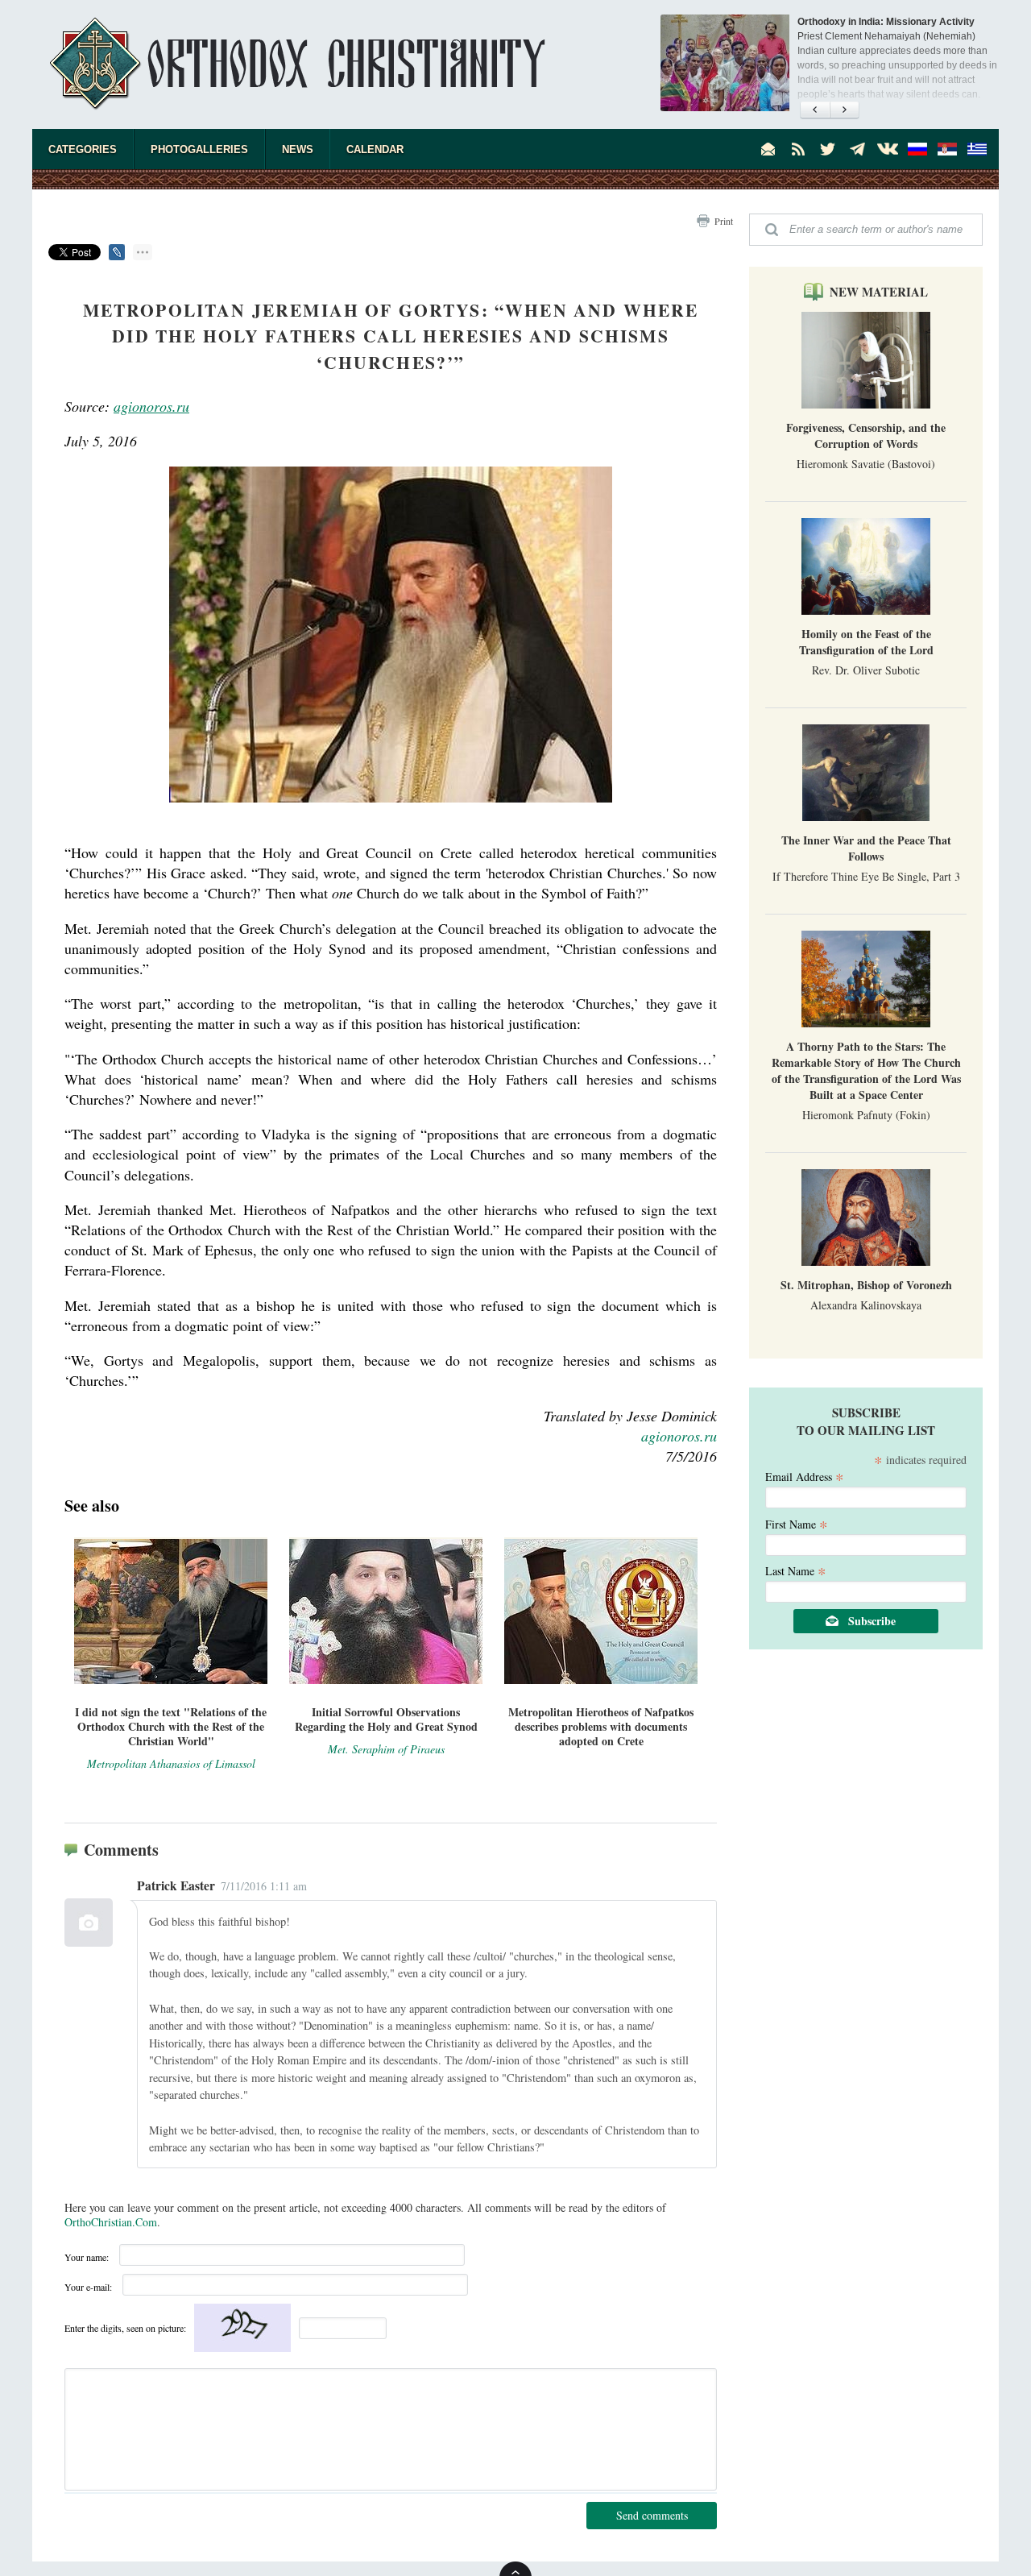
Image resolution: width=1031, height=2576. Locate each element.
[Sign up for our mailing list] (768, 149)
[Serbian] (947, 149)
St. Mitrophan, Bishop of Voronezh (866, 1285)
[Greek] (977, 149)
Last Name (796, 1570)
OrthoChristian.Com (111, 2222)
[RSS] (798, 149)
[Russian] (917, 149)
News (298, 149)
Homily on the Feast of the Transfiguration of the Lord (866, 642)
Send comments (652, 2515)
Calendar (375, 149)
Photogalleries (199, 149)
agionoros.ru (151, 406)
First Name (797, 1523)
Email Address (805, 1476)
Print (724, 221)
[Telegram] (858, 149)
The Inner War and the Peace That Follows (866, 848)
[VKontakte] (888, 149)
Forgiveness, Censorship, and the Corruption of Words (866, 436)
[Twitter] (828, 149)
